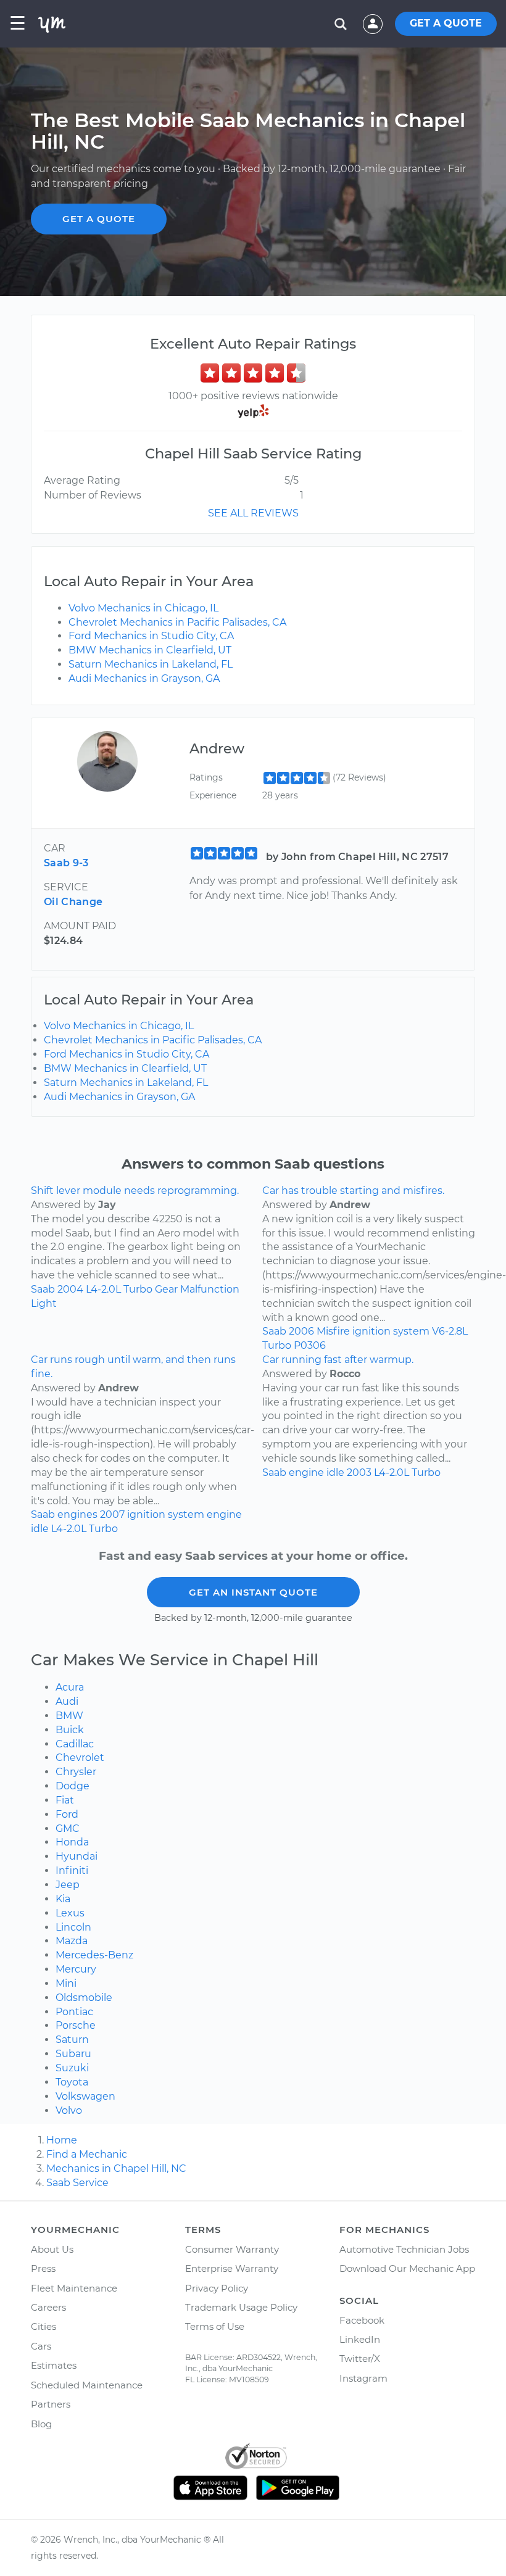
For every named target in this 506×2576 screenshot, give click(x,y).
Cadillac (75, 1744)
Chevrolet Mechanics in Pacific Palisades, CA (177, 622)
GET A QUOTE (446, 23)
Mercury (76, 1969)
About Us (52, 2249)
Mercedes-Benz (94, 1955)
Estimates (54, 2365)
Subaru (73, 2054)
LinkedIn (360, 2339)
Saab (43, 1289)
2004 (70, 1289)
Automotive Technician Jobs (404, 2249)
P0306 (310, 1345)
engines (77, 1514)
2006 (301, 1331)
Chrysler (76, 1772)
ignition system (391, 1331)
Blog (41, 2424)
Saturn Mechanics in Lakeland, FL (151, 664)
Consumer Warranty (232, 2249)
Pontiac (74, 2012)
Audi (67, 1701)
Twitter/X (360, 2359)
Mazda (72, 1941)
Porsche (76, 2025)
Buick (70, 1730)
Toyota (72, 2082)
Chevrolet (80, 1758)
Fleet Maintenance (74, 2288)
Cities (44, 2326)
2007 (112, 1514)
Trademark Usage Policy (241, 2307)
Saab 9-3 (66, 863)
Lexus (70, 1913)
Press (43, 2268)
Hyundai (77, 1856)
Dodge (73, 1786)
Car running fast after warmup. (338, 1360)
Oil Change (73, 902)
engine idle (317, 1472)
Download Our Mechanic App (407, 2268)
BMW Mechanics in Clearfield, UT (150, 650)
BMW (69, 1716)
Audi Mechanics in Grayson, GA (144, 678)
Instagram (363, 2378)
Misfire (333, 1331)
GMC (68, 1828)
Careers (48, 2307)
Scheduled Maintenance (87, 2385)
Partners (51, 2404)
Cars (41, 2346)
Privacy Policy (217, 2288)
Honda (72, 1842)
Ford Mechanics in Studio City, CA (151, 636)
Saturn (72, 2040)
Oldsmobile (84, 1998)
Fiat (65, 1800)
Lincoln (73, 1927)
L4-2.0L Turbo (119, 1289)
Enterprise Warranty (232, 2268)
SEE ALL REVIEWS (253, 513)
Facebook (362, 2320)
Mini (66, 1983)
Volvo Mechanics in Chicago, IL (143, 608)
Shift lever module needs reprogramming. (135, 1191)
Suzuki (72, 2068)
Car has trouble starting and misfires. (353, 1191)
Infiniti (72, 1870)
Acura (70, 1687)
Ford (67, 1814)
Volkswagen (85, 2096)
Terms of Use (215, 2326)
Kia (63, 1899)
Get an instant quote (253, 1592)
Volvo (69, 2110)
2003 (359, 1472)
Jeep (68, 1885)
